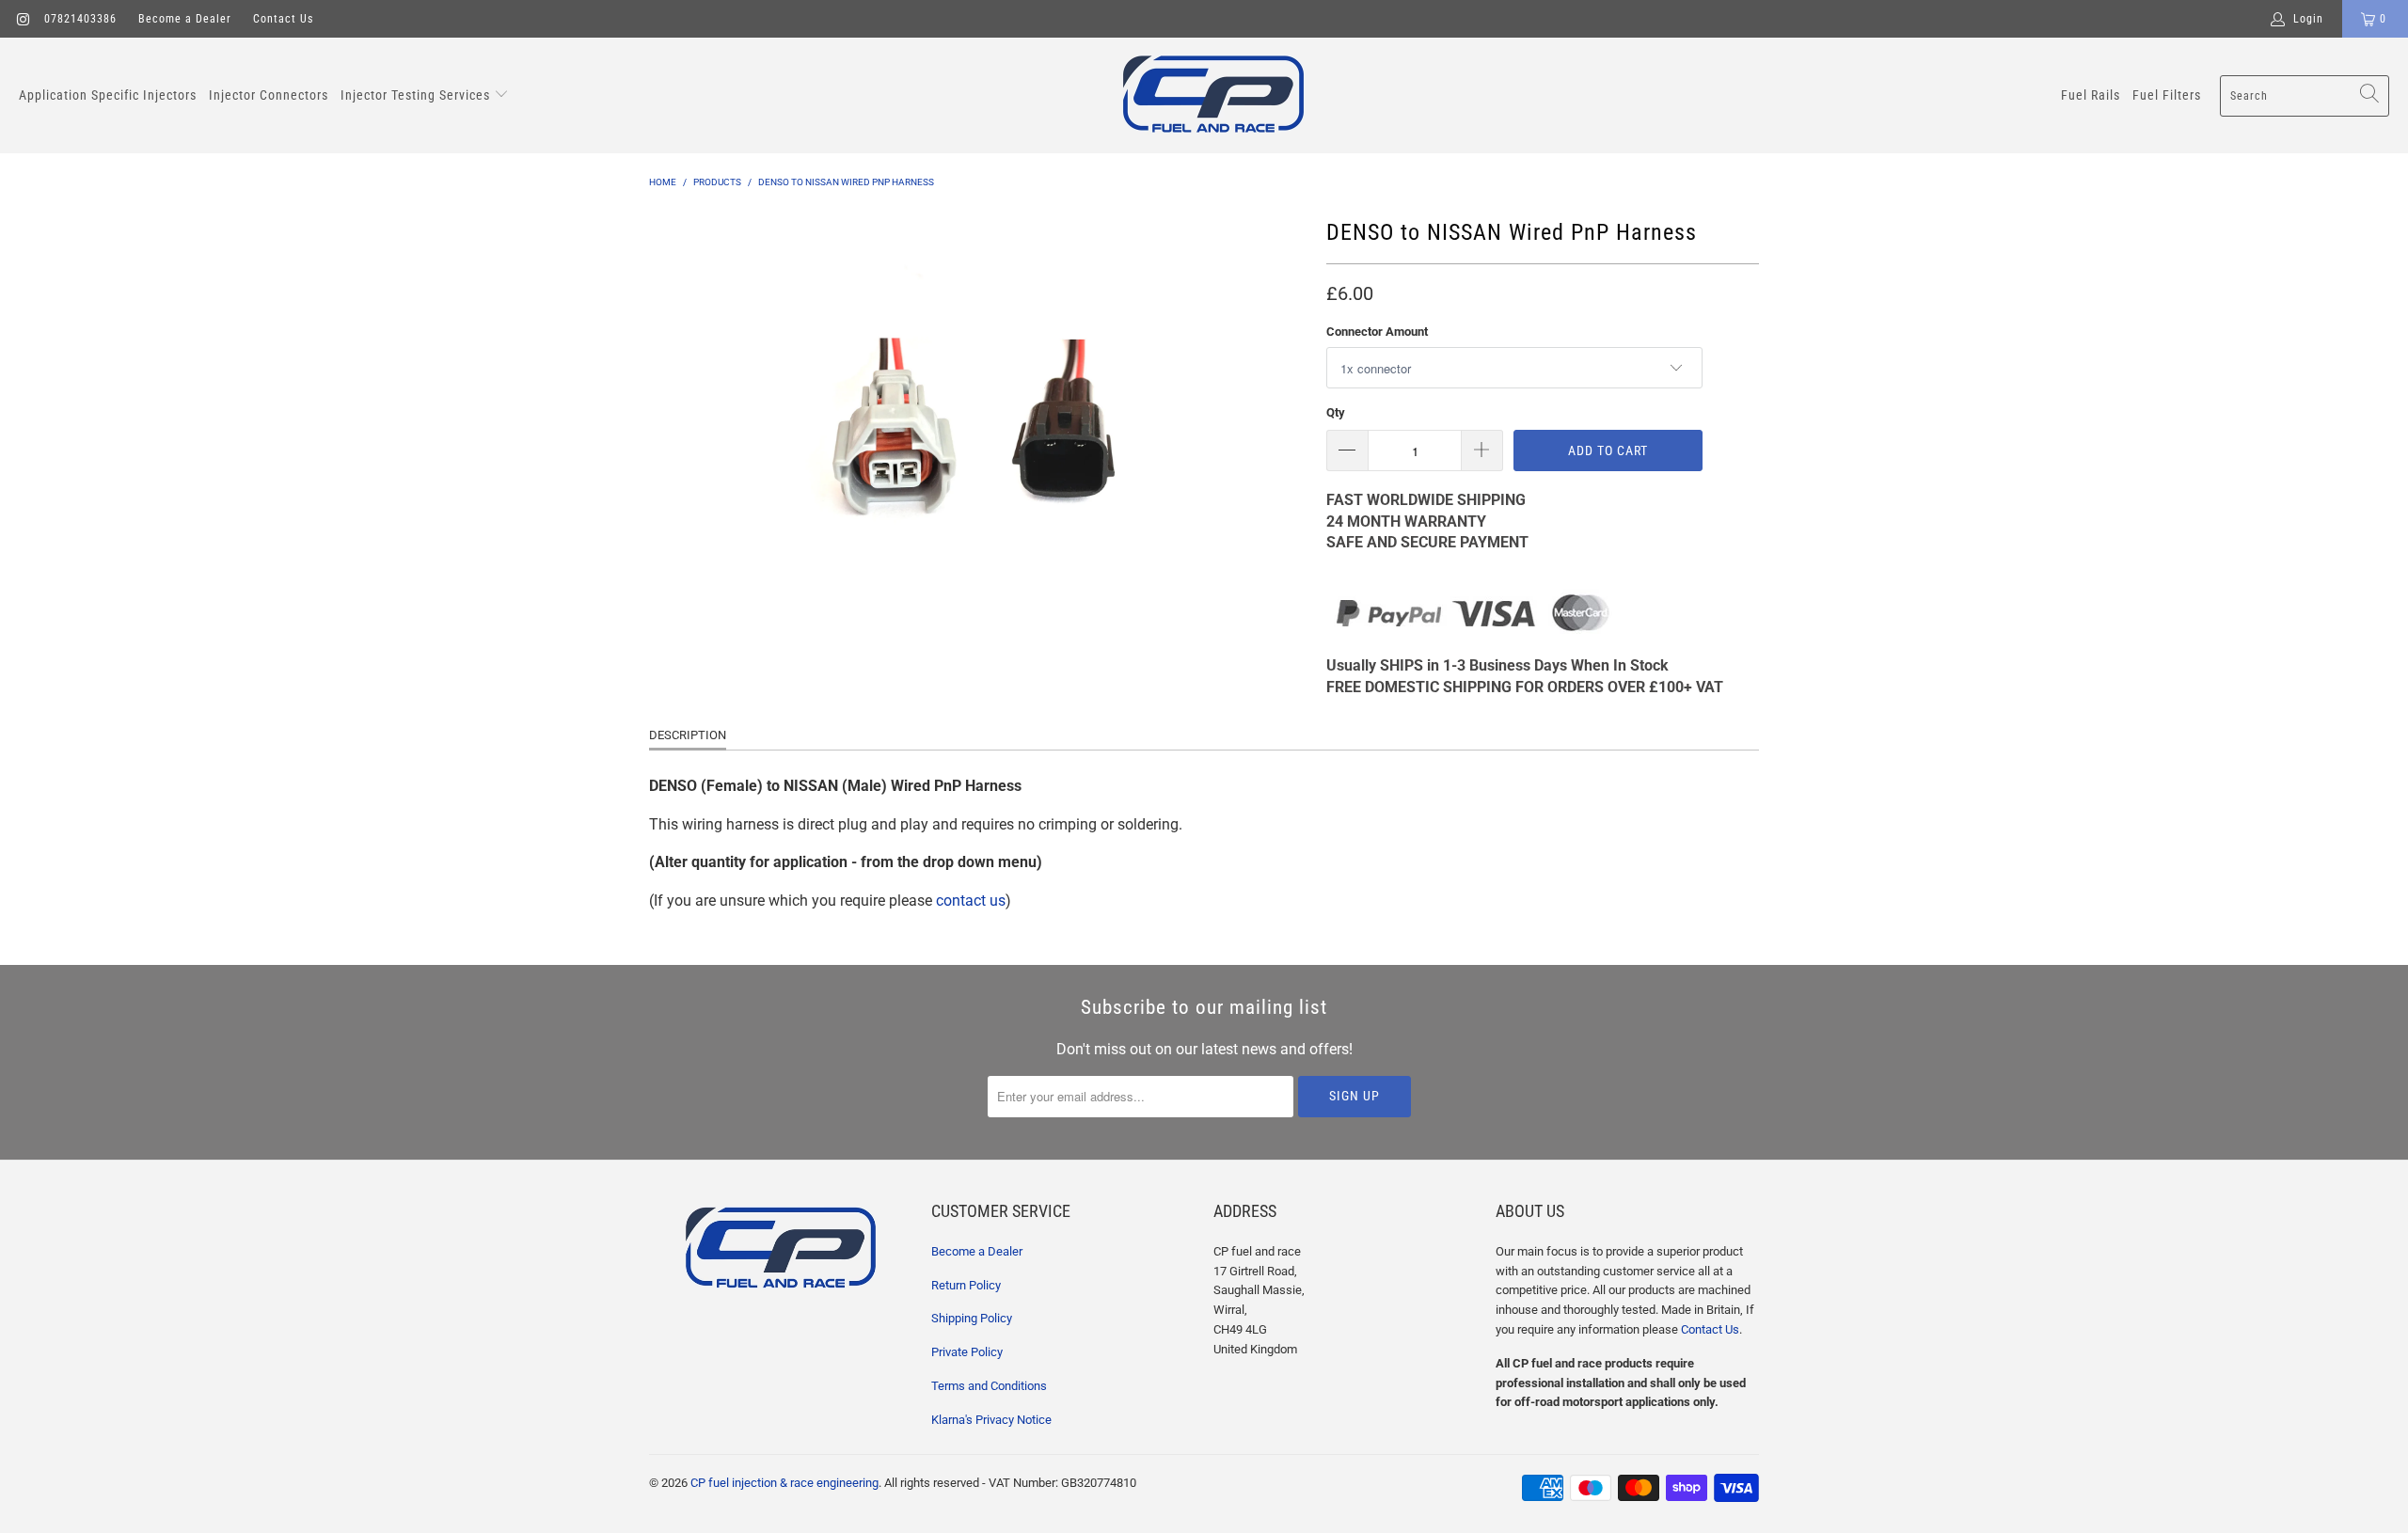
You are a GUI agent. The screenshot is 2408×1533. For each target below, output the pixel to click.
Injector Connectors (269, 95)
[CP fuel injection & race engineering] (1213, 95)
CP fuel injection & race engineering (784, 1483)
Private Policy (967, 1352)
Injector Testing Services (417, 95)
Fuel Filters (2167, 95)
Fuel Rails (2091, 95)
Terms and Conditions (989, 1386)
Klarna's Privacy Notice (991, 1420)
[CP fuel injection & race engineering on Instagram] (22, 19)
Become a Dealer (185, 19)
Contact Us (283, 19)
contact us (971, 901)
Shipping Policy (972, 1318)
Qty (1336, 412)
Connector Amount (1377, 332)
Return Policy (966, 1285)
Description (688, 735)
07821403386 (80, 19)
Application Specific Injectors (108, 95)
